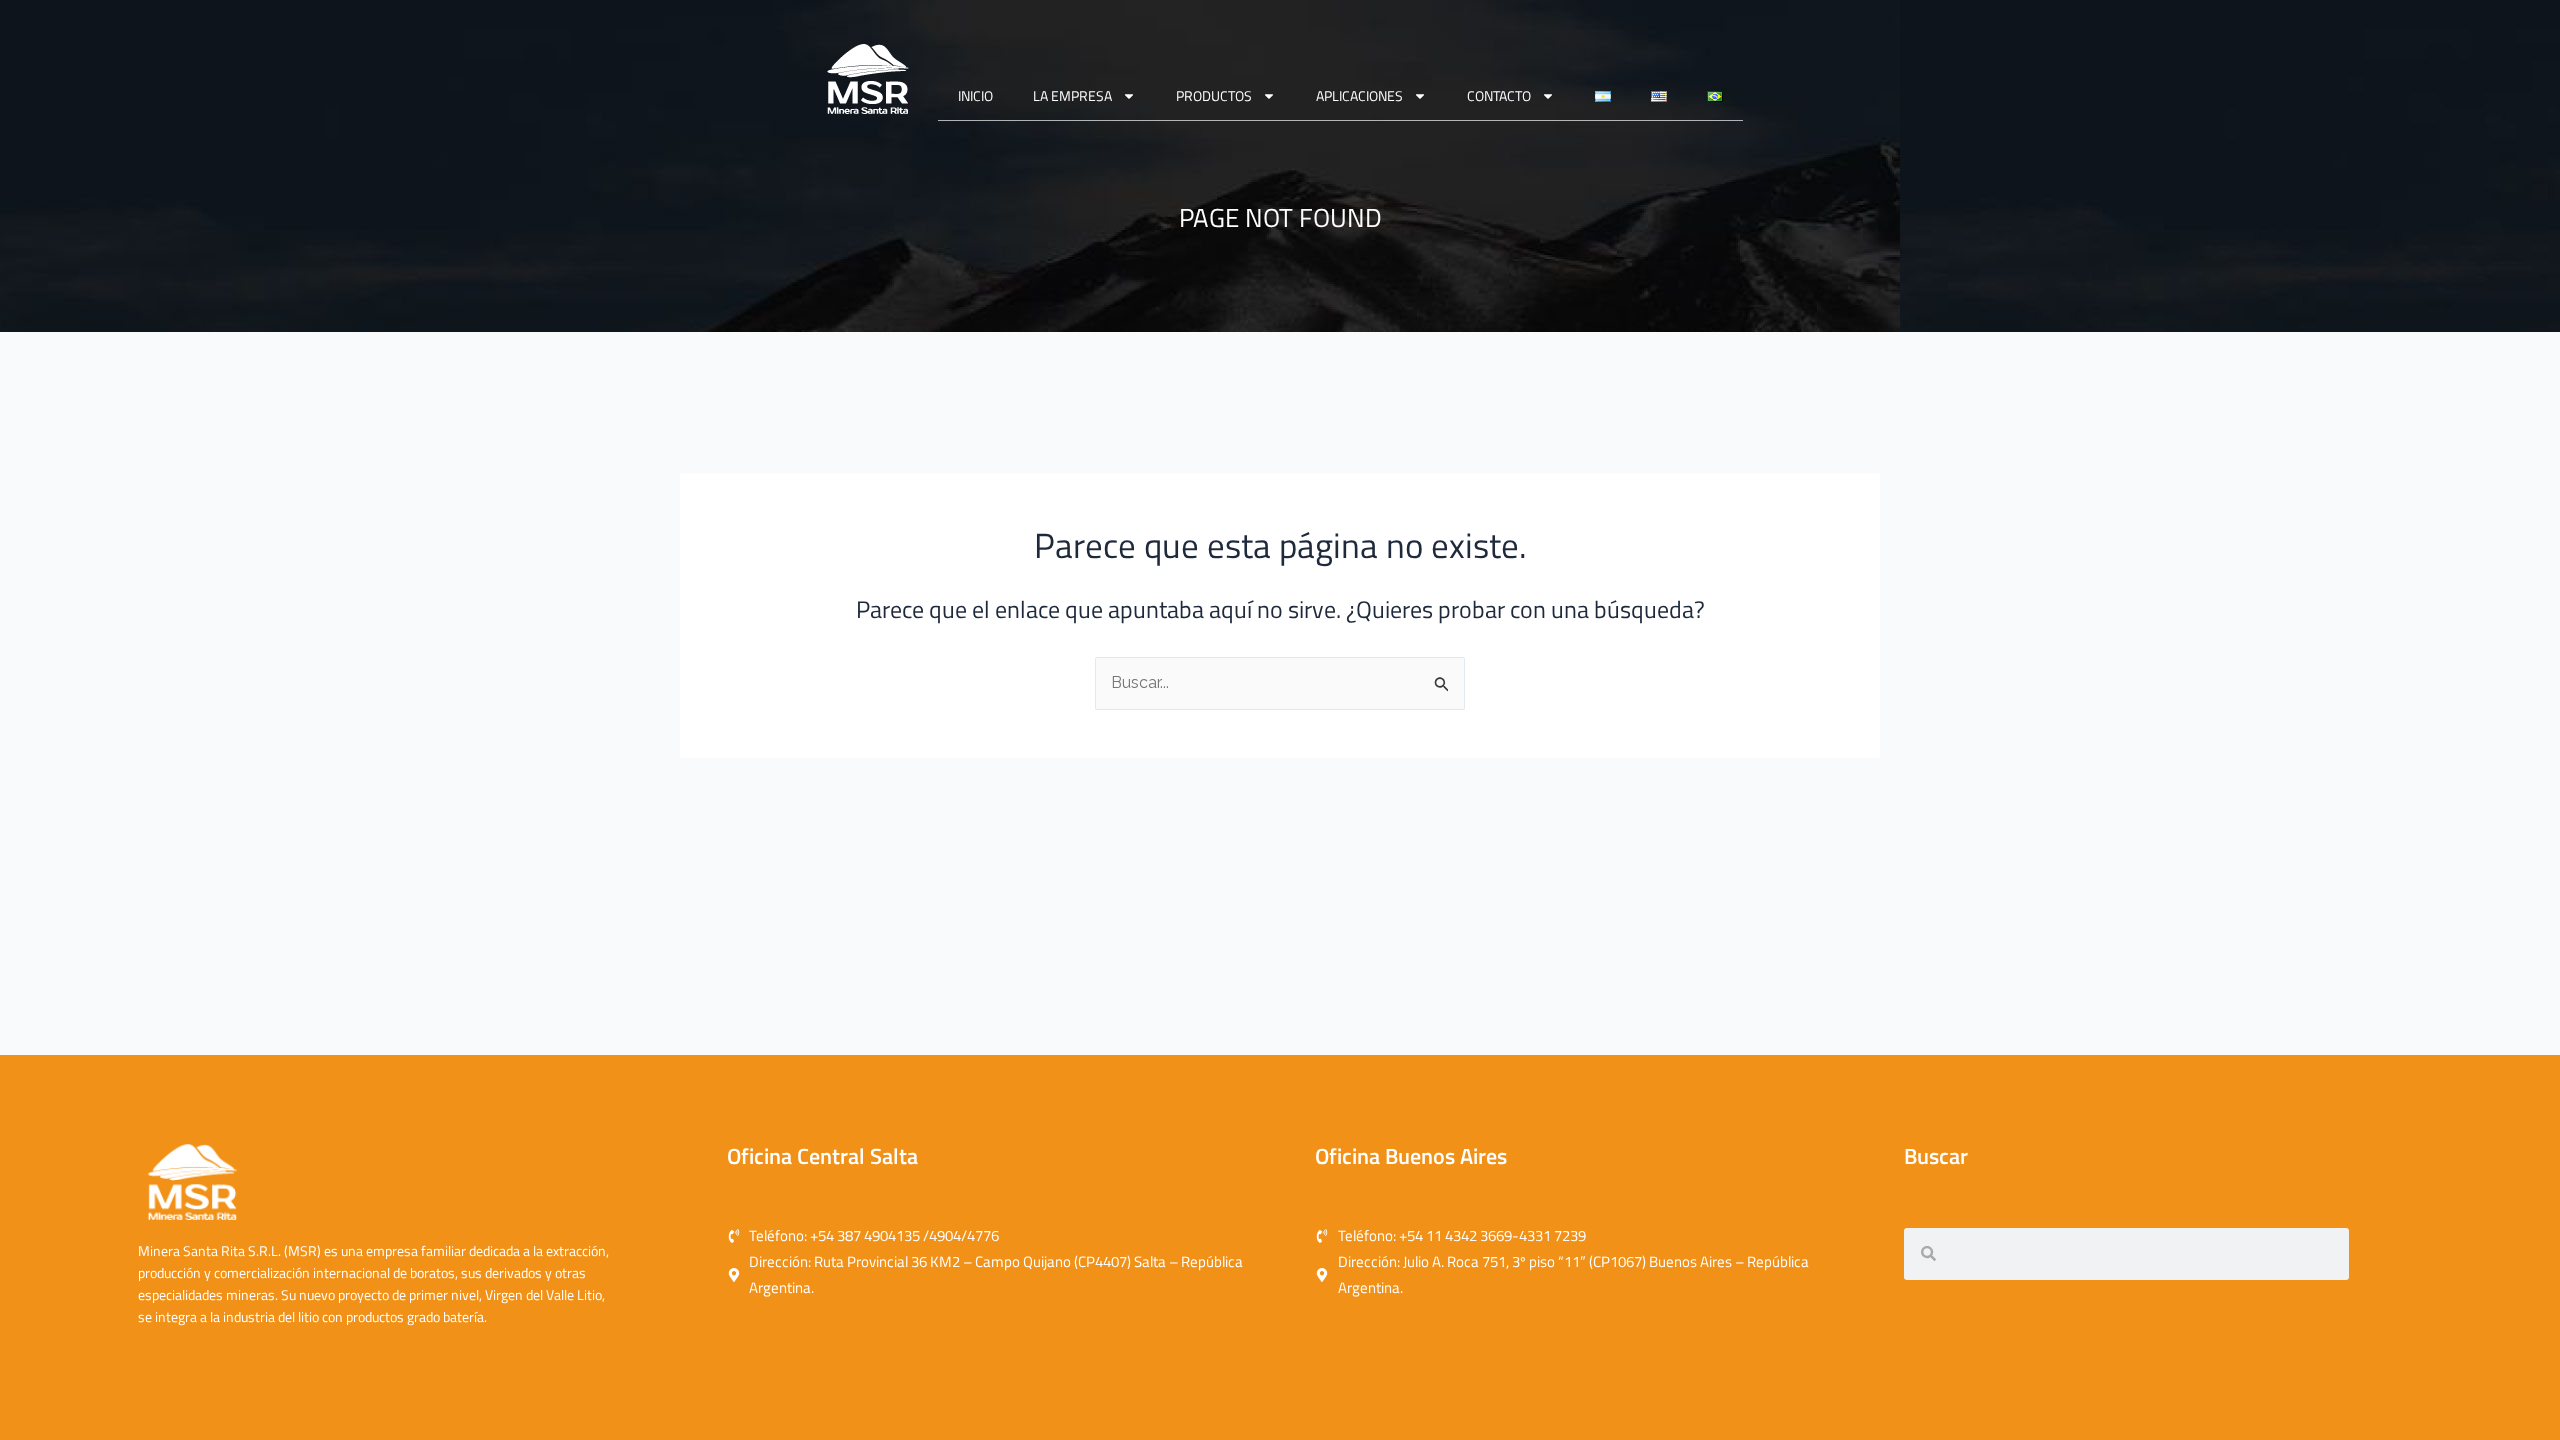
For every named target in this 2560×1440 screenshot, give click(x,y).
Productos (1214, 95)
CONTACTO (1499, 95)
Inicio (975, 95)
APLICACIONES (1359, 95)
